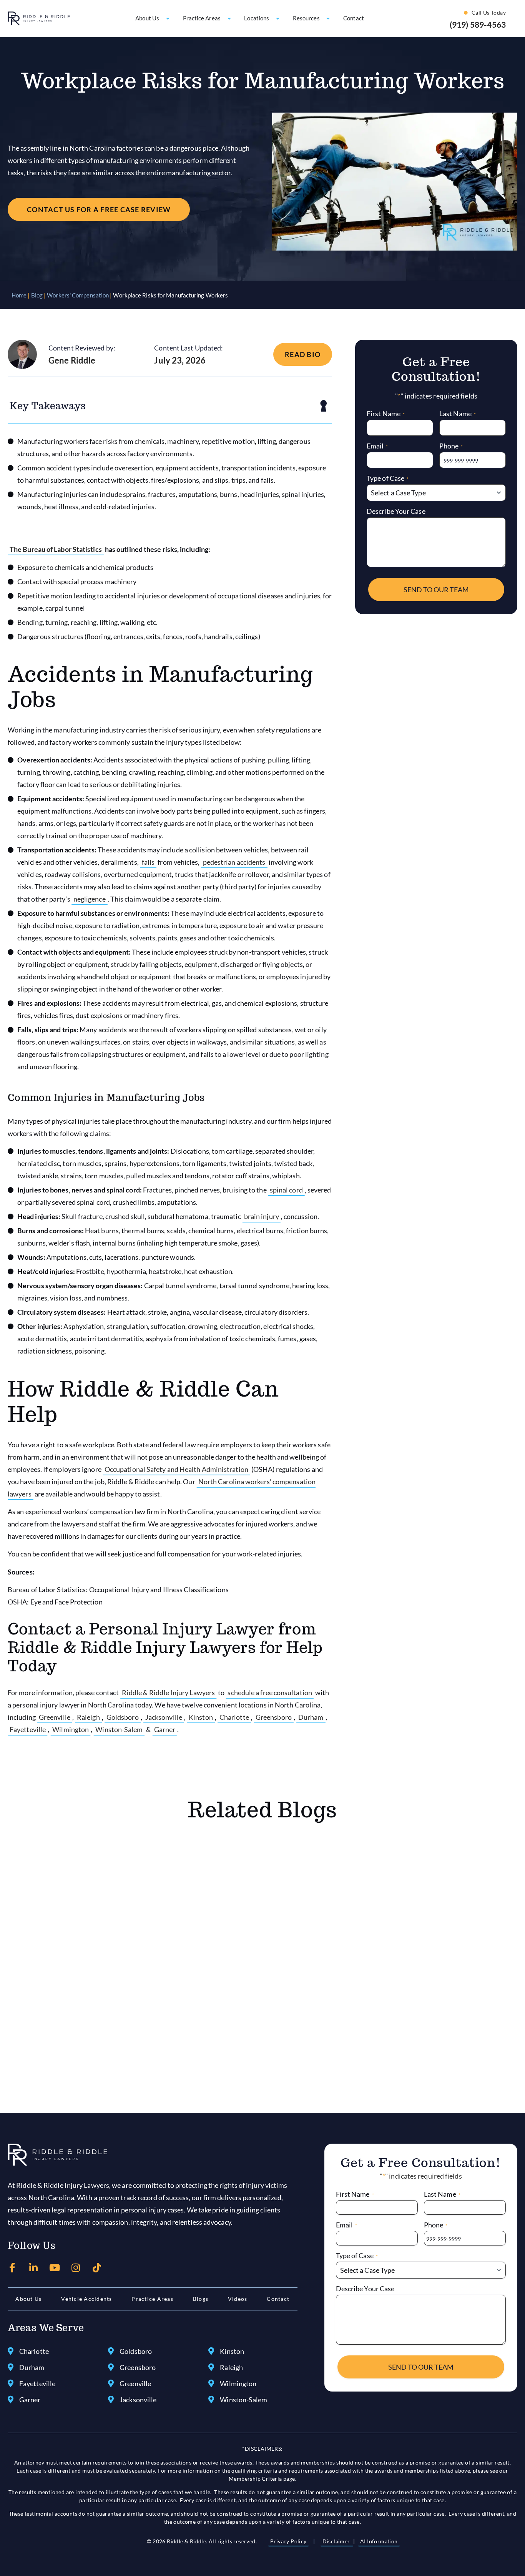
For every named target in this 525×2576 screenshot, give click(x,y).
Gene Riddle (72, 360)
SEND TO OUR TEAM (436, 590)
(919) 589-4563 (478, 24)
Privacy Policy (288, 2541)
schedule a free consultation (270, 1692)
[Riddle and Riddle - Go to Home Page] (57, 2155)
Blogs (201, 2299)
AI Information (379, 2541)
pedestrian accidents (234, 862)
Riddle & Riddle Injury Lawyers (168, 1692)
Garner (165, 1729)
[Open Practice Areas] (229, 18)
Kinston (201, 1717)
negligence (90, 899)
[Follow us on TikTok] (97, 2268)
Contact (278, 2299)
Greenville (55, 1717)
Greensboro (274, 1717)
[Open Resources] (328, 18)
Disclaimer (337, 2541)
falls (148, 862)
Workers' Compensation (78, 295)
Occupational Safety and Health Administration (176, 1469)
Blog (37, 295)
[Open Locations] (278, 18)
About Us (28, 2299)
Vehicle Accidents (86, 2299)
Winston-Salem (119, 1729)
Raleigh (88, 1717)
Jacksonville (164, 1717)
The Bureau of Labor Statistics (56, 549)
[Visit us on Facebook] (12, 2268)
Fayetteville (28, 1729)
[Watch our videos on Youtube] (55, 2268)
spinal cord (286, 1190)
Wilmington (71, 1729)
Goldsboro (123, 1717)
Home (19, 295)
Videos (238, 2299)
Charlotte (234, 1717)
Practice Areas (152, 2299)
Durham (311, 1717)
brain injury (262, 1216)
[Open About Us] (168, 18)
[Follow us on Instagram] (76, 2268)
